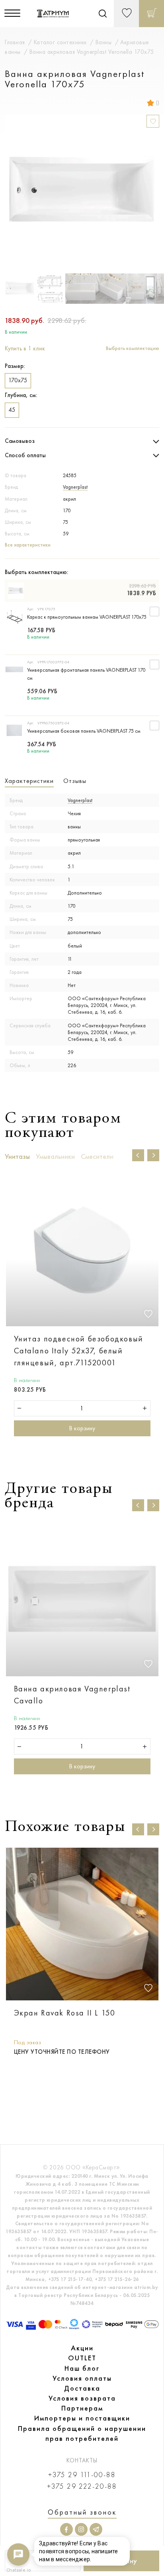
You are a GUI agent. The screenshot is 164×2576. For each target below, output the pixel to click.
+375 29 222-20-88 (82, 2487)
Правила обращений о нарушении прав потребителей (82, 2433)
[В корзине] (151, 14)
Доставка (82, 2388)
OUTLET (82, 2358)
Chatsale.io (18, 2570)
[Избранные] (126, 14)
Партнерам (82, 2408)
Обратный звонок (82, 2512)
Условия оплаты (82, 2378)
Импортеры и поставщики (82, 2418)
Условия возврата (82, 2398)
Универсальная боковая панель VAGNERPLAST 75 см (84, 731)
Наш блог (82, 2368)
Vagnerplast (75, 487)
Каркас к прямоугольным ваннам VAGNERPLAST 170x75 (87, 617)
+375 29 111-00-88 (82, 2475)
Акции (82, 2348)
